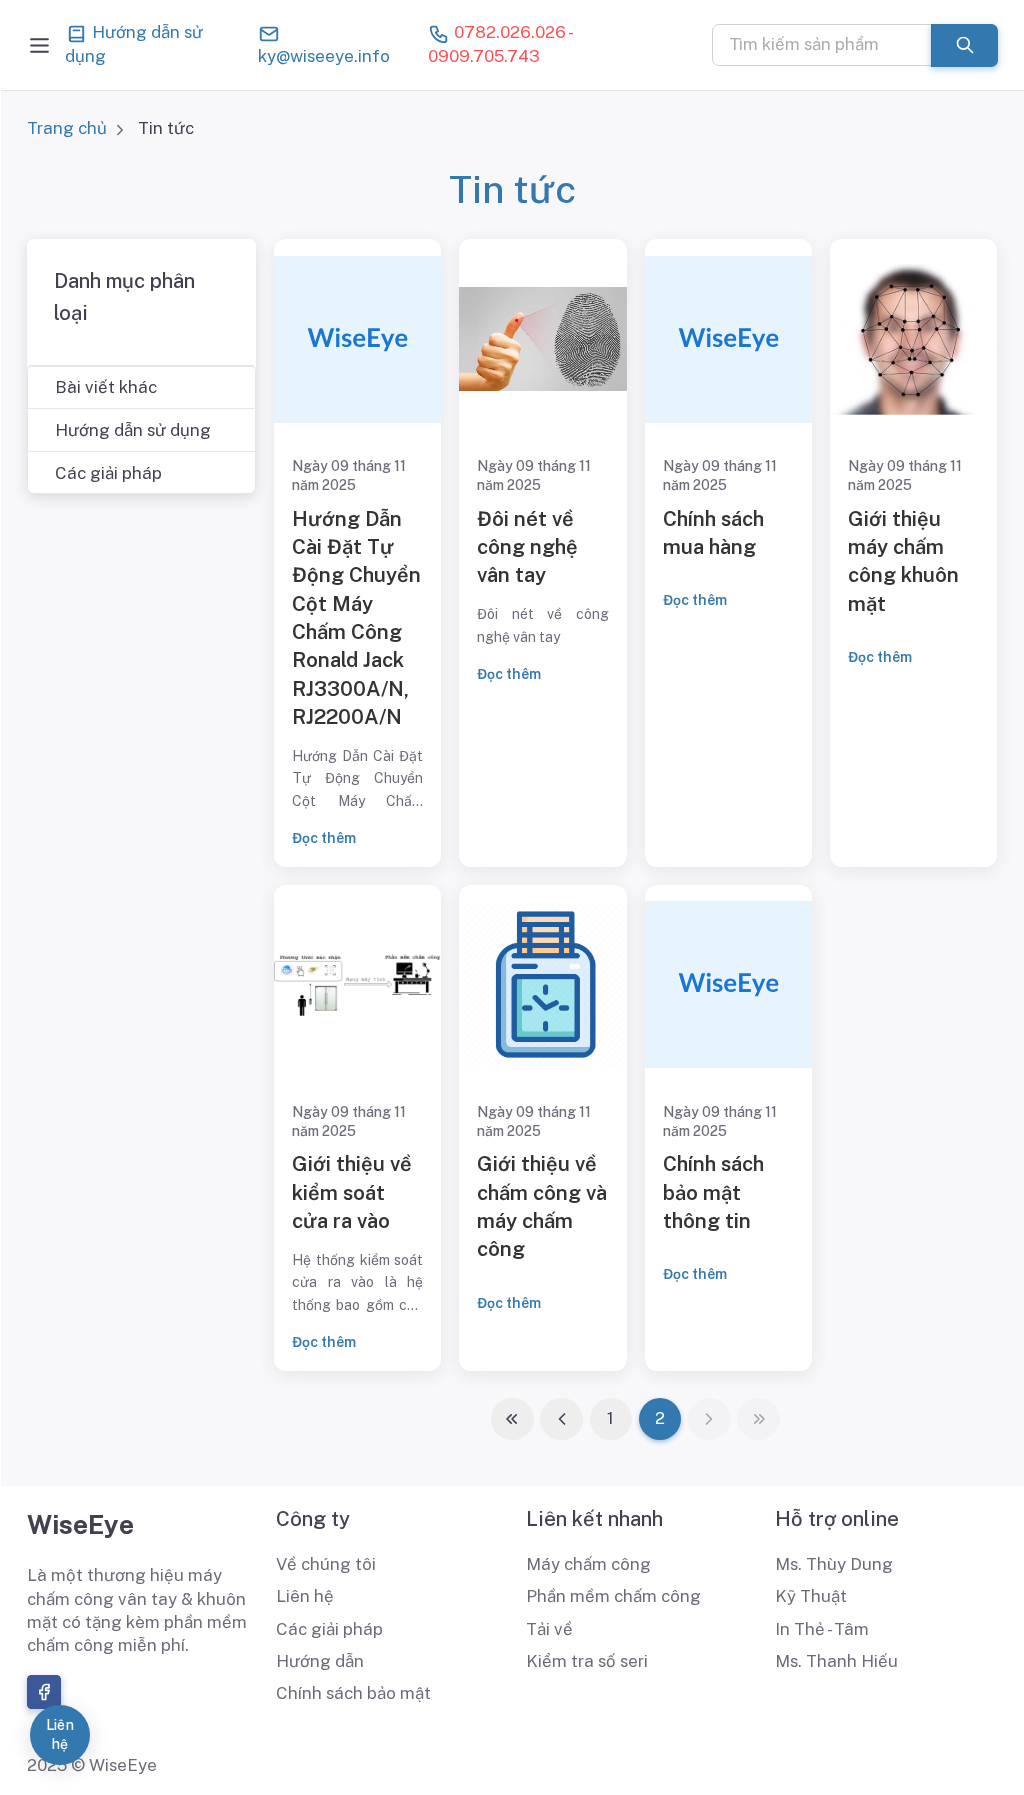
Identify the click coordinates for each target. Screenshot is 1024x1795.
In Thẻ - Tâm (822, 1629)
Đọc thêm (324, 838)
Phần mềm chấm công (613, 1596)
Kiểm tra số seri (587, 1661)
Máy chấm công (588, 1564)
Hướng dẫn (320, 1661)
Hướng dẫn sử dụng (134, 44)
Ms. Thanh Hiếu (836, 1661)
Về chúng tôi (326, 1564)
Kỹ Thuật (811, 1596)
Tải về (549, 1629)
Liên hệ (305, 1596)
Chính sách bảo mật (353, 1693)
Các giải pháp (108, 473)
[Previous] (561, 1419)
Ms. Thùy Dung (834, 1564)
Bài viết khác (106, 387)
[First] (512, 1419)
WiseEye (80, 1524)
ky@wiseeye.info (324, 56)
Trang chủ (67, 128)
